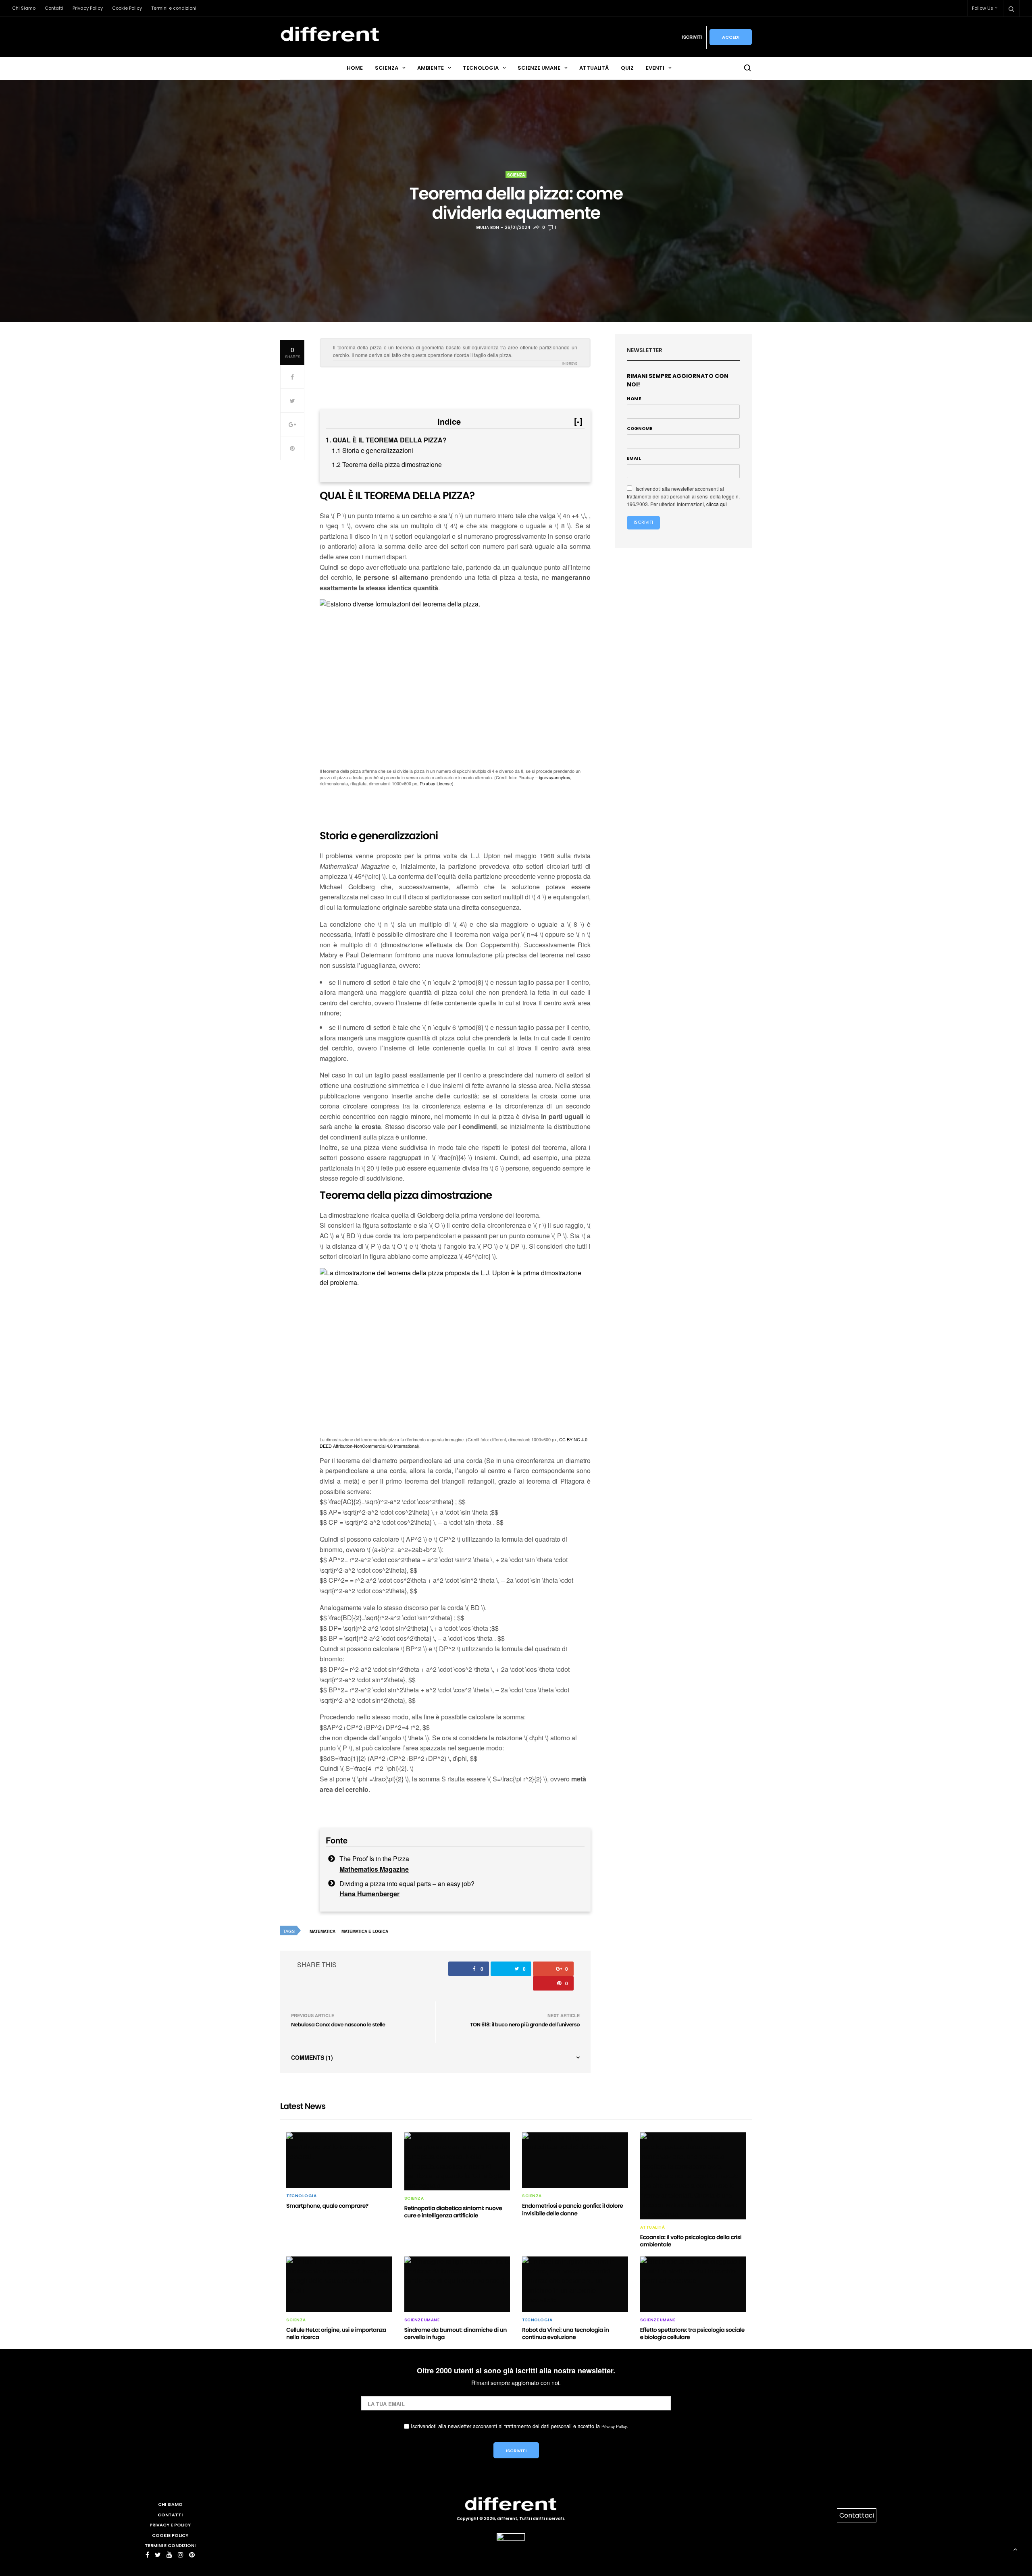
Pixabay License (436, 783)
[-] (578, 421)
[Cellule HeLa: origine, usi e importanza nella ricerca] (339, 2284)
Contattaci (857, 2515)
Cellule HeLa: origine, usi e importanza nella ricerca (336, 2333)
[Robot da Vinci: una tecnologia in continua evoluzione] (575, 2284)
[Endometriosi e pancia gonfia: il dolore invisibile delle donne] (575, 2160)
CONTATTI (170, 2515)
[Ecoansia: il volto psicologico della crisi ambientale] (693, 2176)
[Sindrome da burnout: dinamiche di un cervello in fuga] (457, 2284)
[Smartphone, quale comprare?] (339, 2160)
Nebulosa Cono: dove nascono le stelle (338, 2025)
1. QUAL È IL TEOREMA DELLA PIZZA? (386, 440)
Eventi (655, 68)
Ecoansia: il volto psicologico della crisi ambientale (691, 2241)
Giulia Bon (487, 227)
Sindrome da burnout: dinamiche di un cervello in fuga (456, 2333)
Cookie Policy (127, 8)
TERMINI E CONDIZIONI (170, 2545)
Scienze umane (539, 68)
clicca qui (717, 504)
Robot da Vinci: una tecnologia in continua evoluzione (566, 2333)
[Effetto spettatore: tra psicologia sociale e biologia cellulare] (693, 2284)
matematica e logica (365, 1931)
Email (634, 458)
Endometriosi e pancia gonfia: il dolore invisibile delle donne (572, 2209)
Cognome (640, 428)
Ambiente (431, 68)
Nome (634, 399)
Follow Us (983, 8)
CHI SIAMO (170, 2504)
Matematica (322, 1931)
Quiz (627, 68)
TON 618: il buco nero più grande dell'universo (525, 2025)
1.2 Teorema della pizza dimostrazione (387, 464)
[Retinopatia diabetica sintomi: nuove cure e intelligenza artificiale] (457, 2161)
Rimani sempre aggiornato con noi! (678, 380)
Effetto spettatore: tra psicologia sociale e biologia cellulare (692, 2333)
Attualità (594, 68)
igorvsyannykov (554, 777)
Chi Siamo (24, 8)
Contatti (54, 8)
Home (355, 68)
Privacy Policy (88, 8)
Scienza (387, 68)
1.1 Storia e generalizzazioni (372, 450)
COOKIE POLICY (170, 2535)
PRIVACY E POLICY (170, 2525)
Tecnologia (481, 68)
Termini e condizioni (174, 8)
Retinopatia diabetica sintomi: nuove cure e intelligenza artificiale (453, 2212)
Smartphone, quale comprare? (327, 2206)
